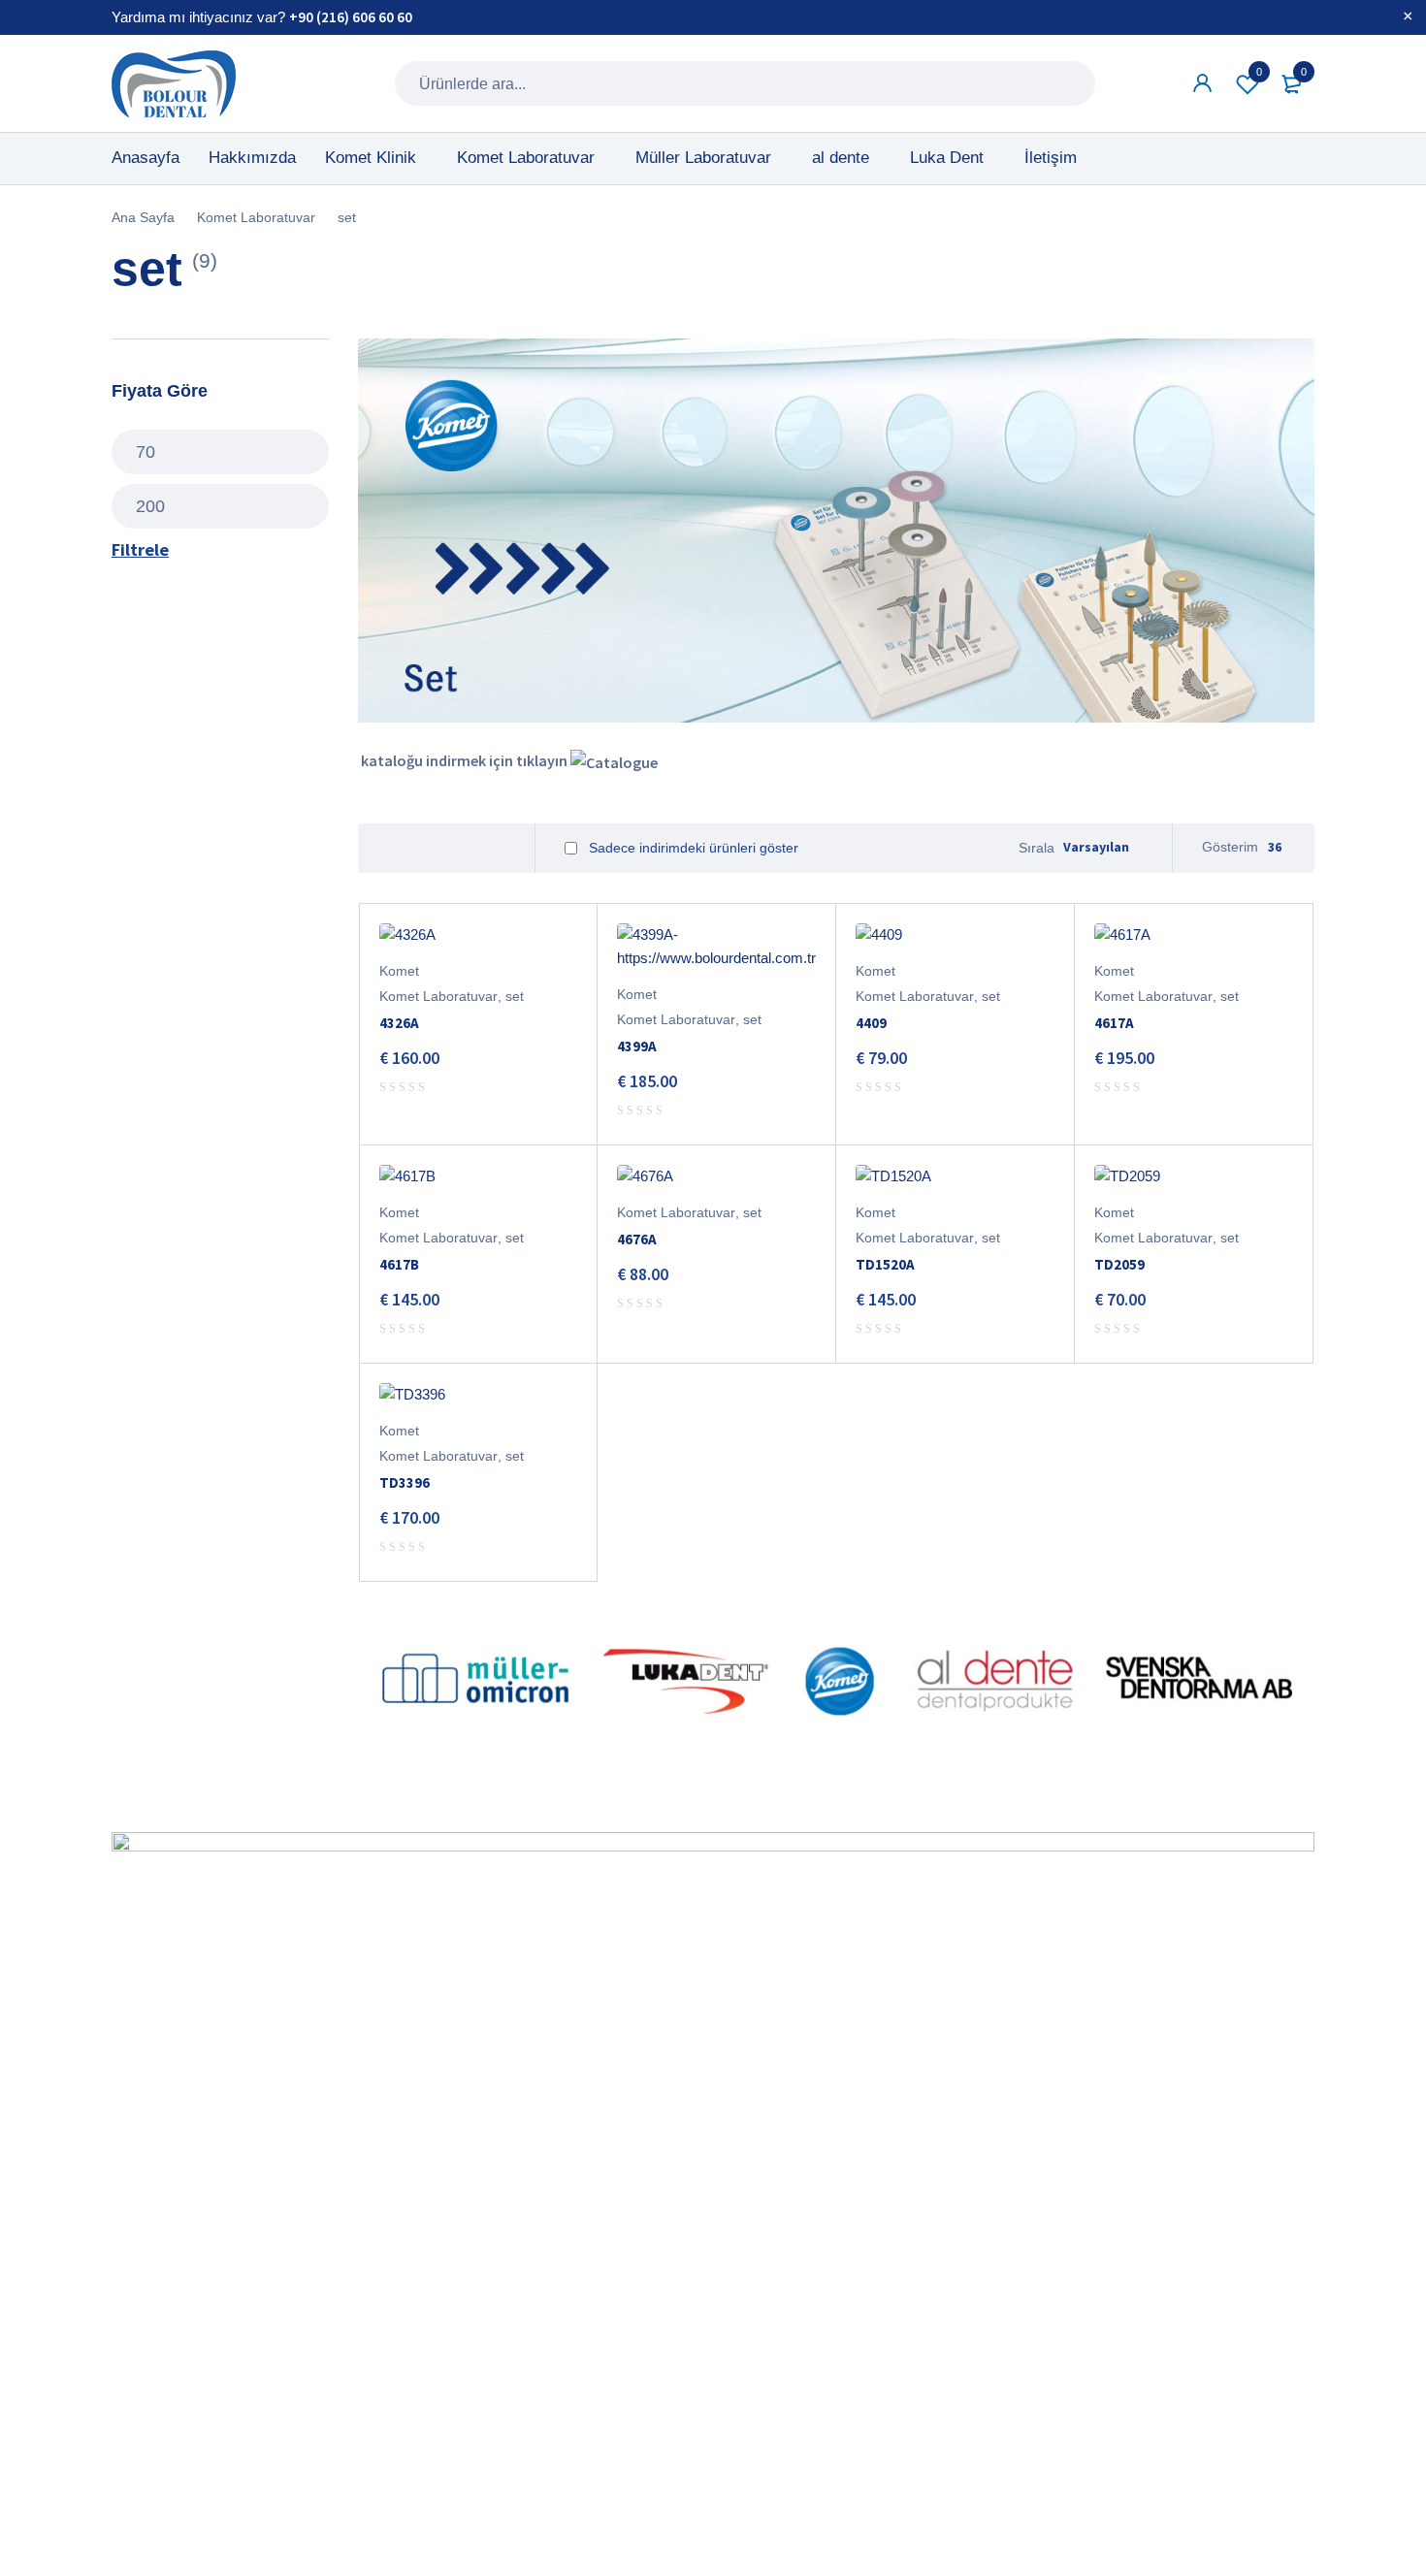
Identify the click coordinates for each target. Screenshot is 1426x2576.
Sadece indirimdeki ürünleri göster (692, 848)
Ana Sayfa (143, 217)
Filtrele (140, 549)
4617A (1114, 1023)
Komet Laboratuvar (256, 217)
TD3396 (405, 1482)
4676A (637, 1239)
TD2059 (1119, 1264)
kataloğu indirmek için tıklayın (464, 760)
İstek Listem (1259, 72)
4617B (399, 1264)
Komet (399, 971)
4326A (399, 1023)
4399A (637, 1046)
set (515, 996)
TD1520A (885, 1264)
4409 (871, 1023)
